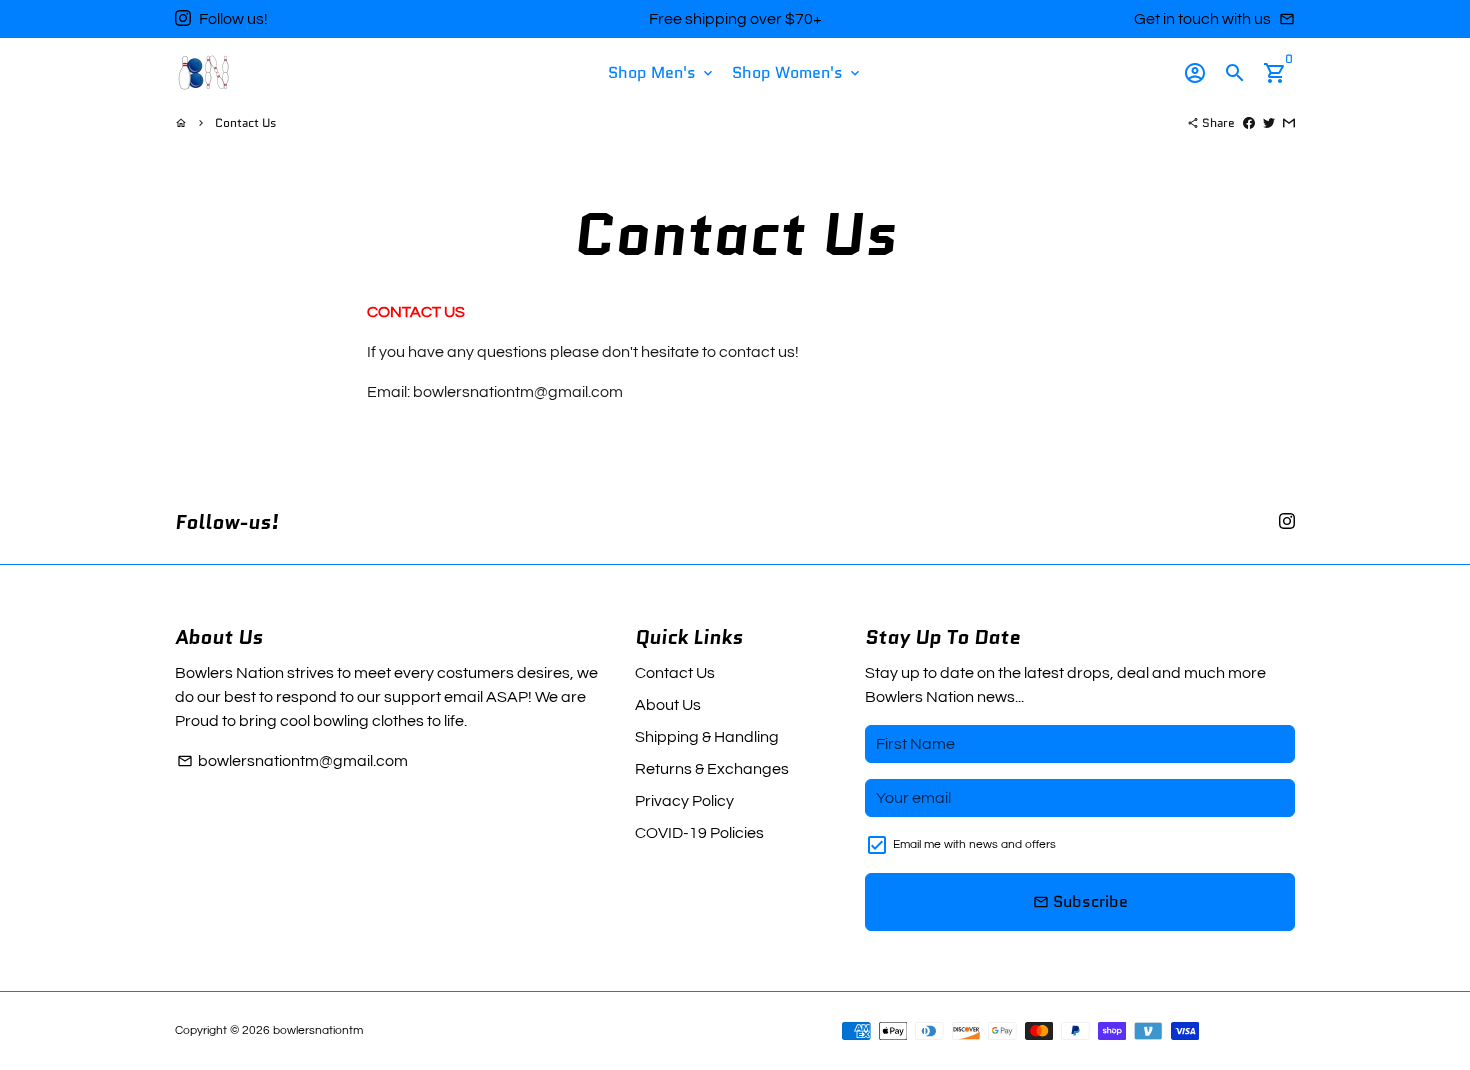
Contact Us (245, 122)
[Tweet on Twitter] (1269, 122)
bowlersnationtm (318, 1030)
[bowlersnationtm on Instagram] (183, 19)
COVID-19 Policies (699, 833)
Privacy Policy (684, 801)
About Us (668, 705)
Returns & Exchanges (712, 769)
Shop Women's (797, 72)
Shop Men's (662, 72)
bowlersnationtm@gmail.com (292, 761)
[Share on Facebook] (1249, 122)
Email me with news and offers (974, 844)
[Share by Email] (1289, 122)
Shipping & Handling (707, 737)
